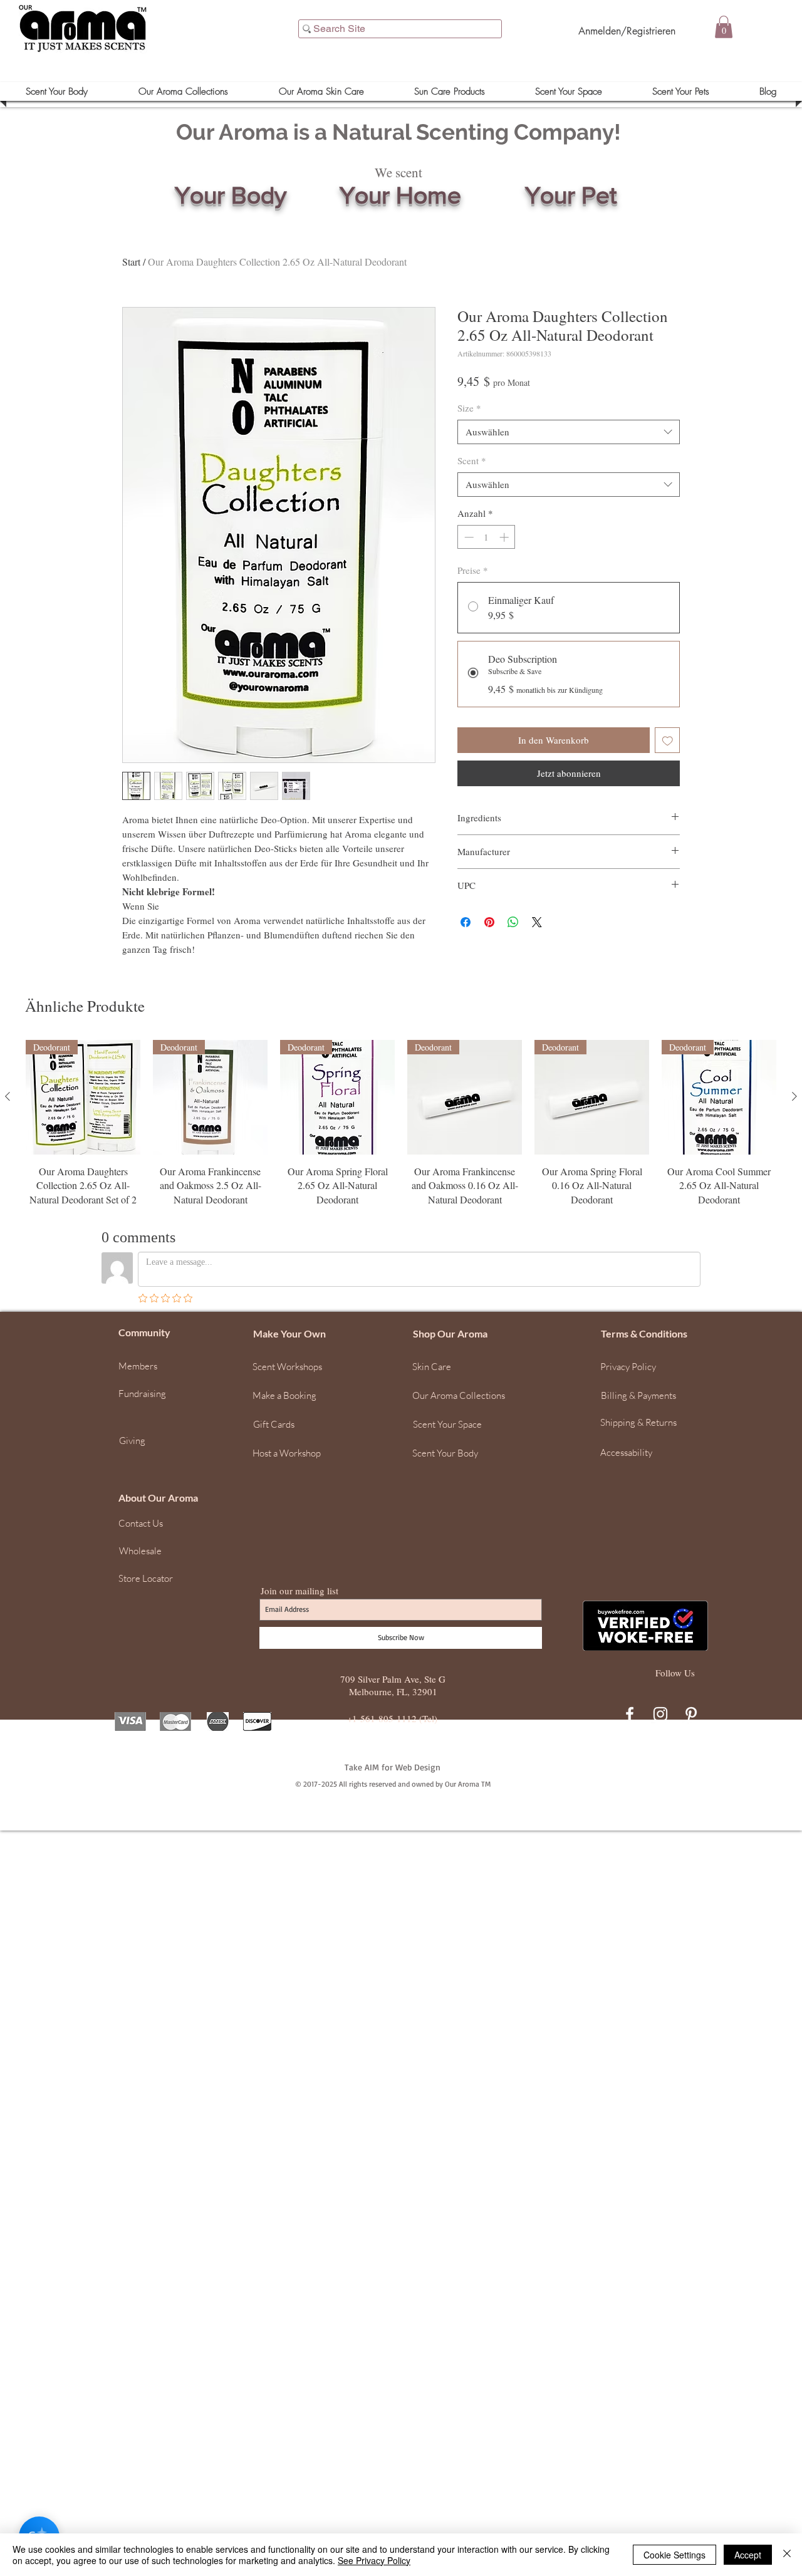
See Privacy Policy (374, 2560)
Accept (748, 2555)
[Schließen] (787, 2555)
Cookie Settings (674, 2555)
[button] (786, 2372)
